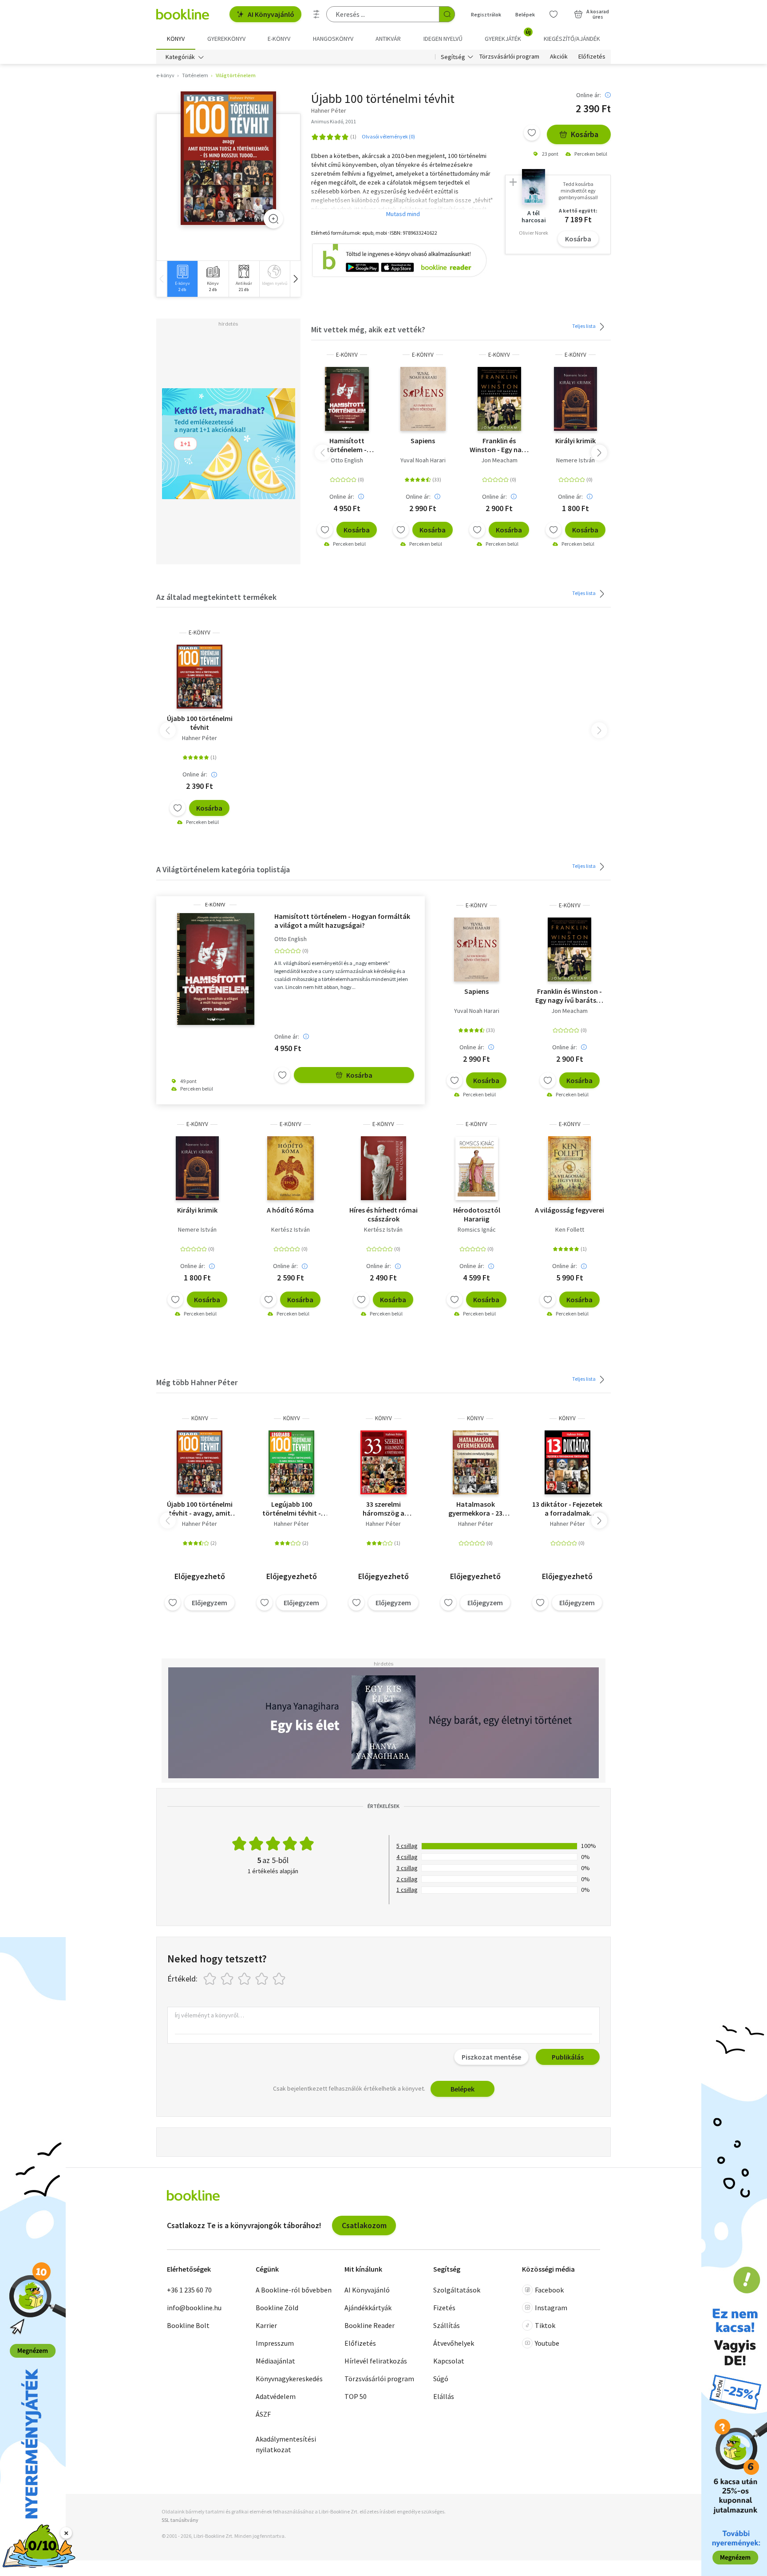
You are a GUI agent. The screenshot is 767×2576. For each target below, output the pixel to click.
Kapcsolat (449, 2361)
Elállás (444, 2396)
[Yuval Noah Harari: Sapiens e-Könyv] (423, 399)
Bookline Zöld (277, 2308)
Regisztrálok (486, 14)
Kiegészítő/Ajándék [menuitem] (572, 39)
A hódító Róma (290, 1210)
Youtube (547, 2343)
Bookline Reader (370, 2325)
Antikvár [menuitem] (388, 39)
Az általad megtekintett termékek (216, 597)
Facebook (549, 2290)
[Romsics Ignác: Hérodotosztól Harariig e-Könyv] (477, 1168)
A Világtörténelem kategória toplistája (223, 869)
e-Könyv (347, 355)
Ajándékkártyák (368, 2308)
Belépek (525, 14)
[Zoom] (273, 219)
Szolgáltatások (457, 2290)
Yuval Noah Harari (423, 460)
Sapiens (423, 441)
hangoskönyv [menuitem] (333, 39)
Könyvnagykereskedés (289, 2379)
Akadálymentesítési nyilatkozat (286, 2444)
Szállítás (447, 2325)
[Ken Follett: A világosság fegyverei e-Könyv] (569, 1168)
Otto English (347, 460)
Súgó (441, 2379)
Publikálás (568, 2057)
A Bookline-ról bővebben (294, 2290)
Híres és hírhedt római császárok (383, 1214)
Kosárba (585, 134)
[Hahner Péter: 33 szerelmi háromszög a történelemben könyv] (383, 1462)
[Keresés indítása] (447, 14)
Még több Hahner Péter (197, 1382)
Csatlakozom (364, 2225)
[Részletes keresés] (316, 14)
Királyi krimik (575, 441)
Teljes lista (584, 326)
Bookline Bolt (188, 2325)
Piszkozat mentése (491, 2057)
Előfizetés (592, 57)
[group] (182, 279)
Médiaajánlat (275, 2361)
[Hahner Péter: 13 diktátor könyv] (567, 1462)
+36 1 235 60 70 (189, 2290)
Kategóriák (180, 57)
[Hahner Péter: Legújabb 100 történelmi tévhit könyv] (291, 1462)
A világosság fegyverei (569, 1210)
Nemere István (575, 460)
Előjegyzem (210, 1603)
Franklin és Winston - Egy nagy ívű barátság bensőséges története (499, 445)
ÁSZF (263, 2414)
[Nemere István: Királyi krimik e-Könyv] (575, 399)
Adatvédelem (276, 2396)
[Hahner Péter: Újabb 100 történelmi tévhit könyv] (200, 1462)
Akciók (559, 57)
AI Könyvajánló (271, 14)
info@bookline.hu (194, 2308)
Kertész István (291, 1229)
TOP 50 (356, 2396)
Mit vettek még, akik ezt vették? (368, 329)
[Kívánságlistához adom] (532, 133)
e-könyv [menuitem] (279, 39)
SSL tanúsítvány (180, 2520)
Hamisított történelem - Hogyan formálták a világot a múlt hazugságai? (347, 445)
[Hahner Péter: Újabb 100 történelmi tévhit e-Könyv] (228, 158)
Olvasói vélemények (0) (388, 136)
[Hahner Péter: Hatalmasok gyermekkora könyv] (476, 1462)
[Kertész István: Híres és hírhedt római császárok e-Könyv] (383, 1168)
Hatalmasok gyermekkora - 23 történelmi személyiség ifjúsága (476, 1509)
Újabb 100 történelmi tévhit (200, 723)
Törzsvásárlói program (509, 57)
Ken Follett (570, 1229)
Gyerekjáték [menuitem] (508, 35)
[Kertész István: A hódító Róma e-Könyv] (291, 1168)
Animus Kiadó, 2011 (334, 121)
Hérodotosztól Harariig (477, 1214)
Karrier (266, 2325)
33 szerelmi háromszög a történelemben (383, 1509)
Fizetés (444, 2308)
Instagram (551, 2308)
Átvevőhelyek (454, 2343)
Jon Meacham (499, 460)
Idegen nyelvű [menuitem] (443, 39)
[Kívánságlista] (554, 14)
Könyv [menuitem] (176, 39)
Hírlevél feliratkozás (376, 2361)
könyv (200, 1418)
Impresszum (275, 2343)
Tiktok (545, 2325)
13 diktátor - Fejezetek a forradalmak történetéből (567, 1509)
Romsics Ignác (477, 1229)
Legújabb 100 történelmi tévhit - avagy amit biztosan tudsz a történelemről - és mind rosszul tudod (291, 1509)
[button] (295, 279)
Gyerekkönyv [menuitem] (226, 39)
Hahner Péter (200, 738)
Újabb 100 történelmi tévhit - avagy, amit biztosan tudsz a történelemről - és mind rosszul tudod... (200, 1509)
